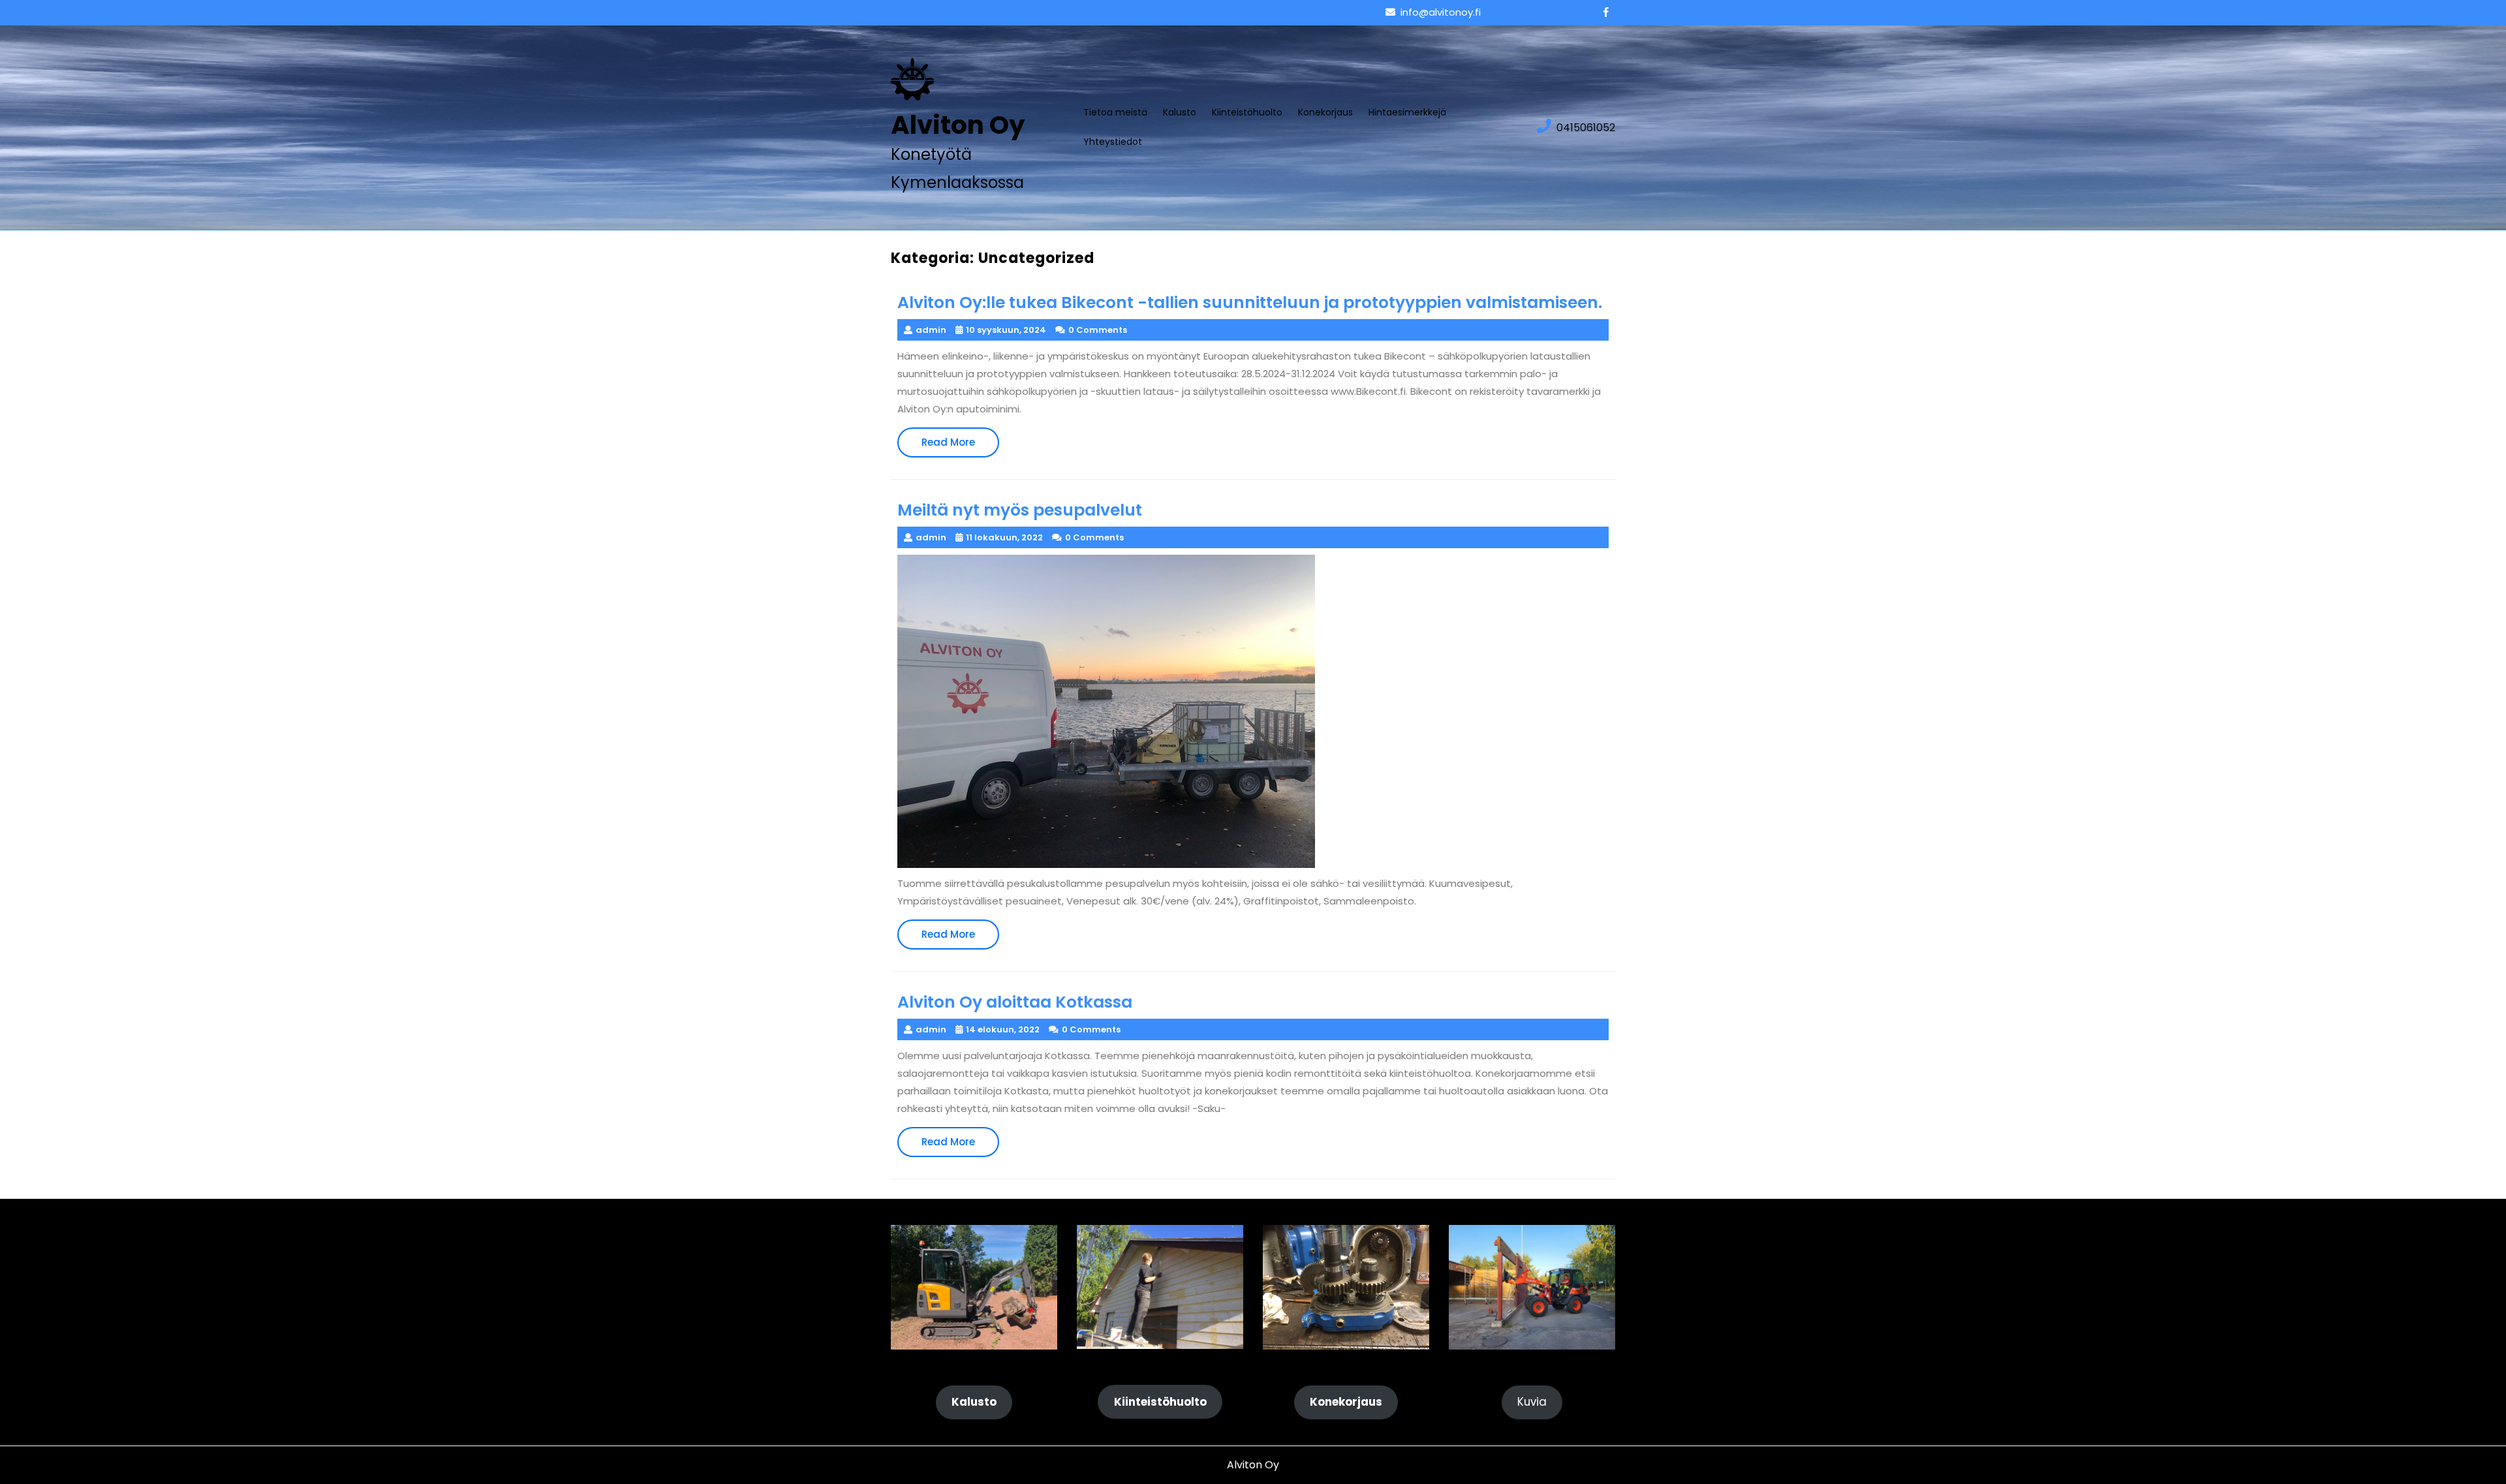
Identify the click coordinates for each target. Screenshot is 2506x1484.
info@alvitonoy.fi (1441, 12)
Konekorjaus (1325, 112)
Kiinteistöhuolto (1247, 112)
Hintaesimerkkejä (1407, 112)
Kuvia (1532, 1402)
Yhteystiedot (1113, 142)
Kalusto (1180, 112)
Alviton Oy (958, 125)
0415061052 (1586, 128)
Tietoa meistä (1115, 112)
